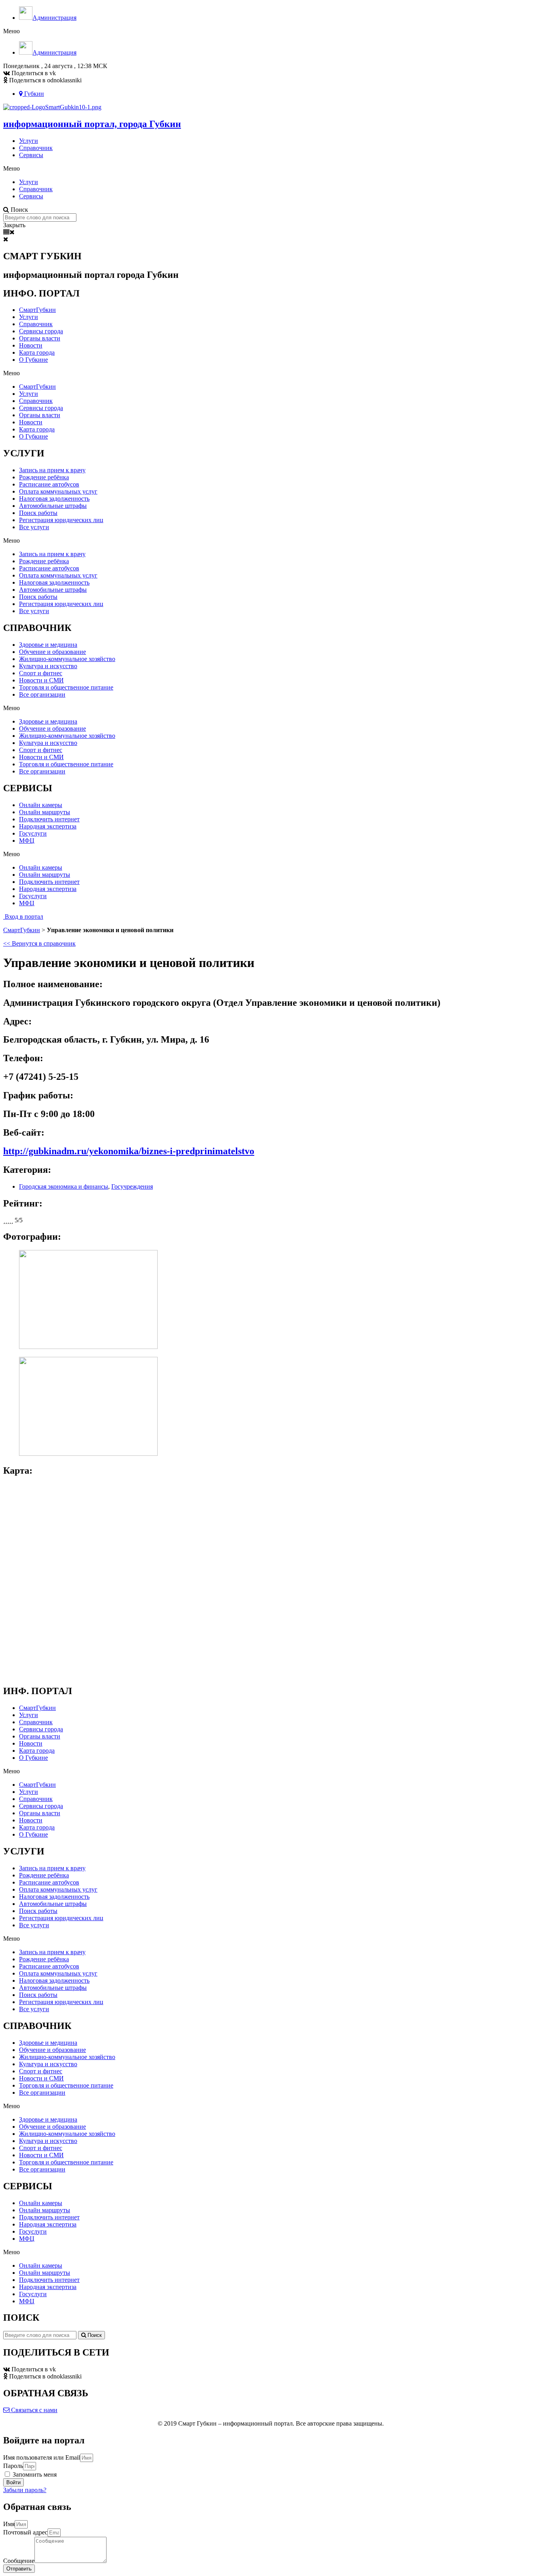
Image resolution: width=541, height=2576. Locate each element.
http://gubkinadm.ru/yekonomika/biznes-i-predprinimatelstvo (129, 1151)
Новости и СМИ (41, 680)
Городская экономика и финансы (64, 1186)
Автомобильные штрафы (53, 506)
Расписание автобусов (49, 484)
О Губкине (33, 360)
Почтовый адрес (25, 2532)
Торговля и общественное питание (66, 687)
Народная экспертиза (48, 826)
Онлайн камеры (41, 805)
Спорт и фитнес (41, 673)
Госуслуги (33, 833)
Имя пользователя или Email (42, 2457)
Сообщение (19, 2561)
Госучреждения (132, 1186)
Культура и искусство (48, 666)
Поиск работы (38, 513)
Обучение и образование (52, 652)
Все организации (42, 694)
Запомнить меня (34, 2474)
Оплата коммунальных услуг (58, 491)
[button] (23, 917)
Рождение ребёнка (44, 477)
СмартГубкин (37, 310)
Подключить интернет (49, 819)
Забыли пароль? (25, 2490)
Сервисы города (41, 331)
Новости (31, 345)
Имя (9, 2524)
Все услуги (34, 527)
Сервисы (31, 155)
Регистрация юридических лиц (61, 520)
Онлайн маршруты (45, 812)
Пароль (13, 2466)
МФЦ (27, 841)
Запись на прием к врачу (52, 470)
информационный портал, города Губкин (92, 124)
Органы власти (40, 338)
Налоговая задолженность (54, 499)
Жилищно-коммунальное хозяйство (67, 659)
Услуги (29, 141)
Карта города (37, 352)
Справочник (36, 148)
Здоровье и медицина (48, 645)
